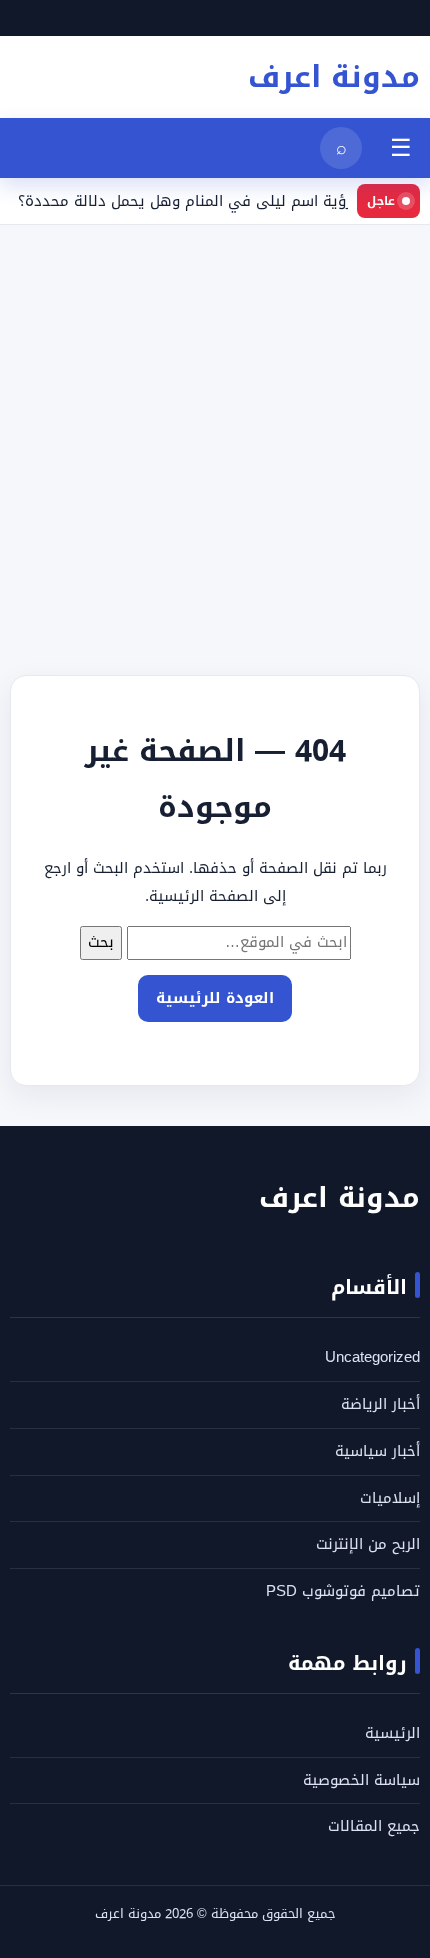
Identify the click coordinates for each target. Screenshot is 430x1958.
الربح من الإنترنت (368, 1544)
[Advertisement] (215, 440)
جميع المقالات (374, 1826)
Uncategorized (372, 1357)
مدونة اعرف (334, 77)
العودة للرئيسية (215, 998)
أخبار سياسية (377, 1451)
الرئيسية (392, 1733)
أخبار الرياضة (380, 1404)
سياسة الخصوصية (361, 1780)
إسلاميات (390, 1498)
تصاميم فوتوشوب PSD (343, 1591)
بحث (101, 942)
